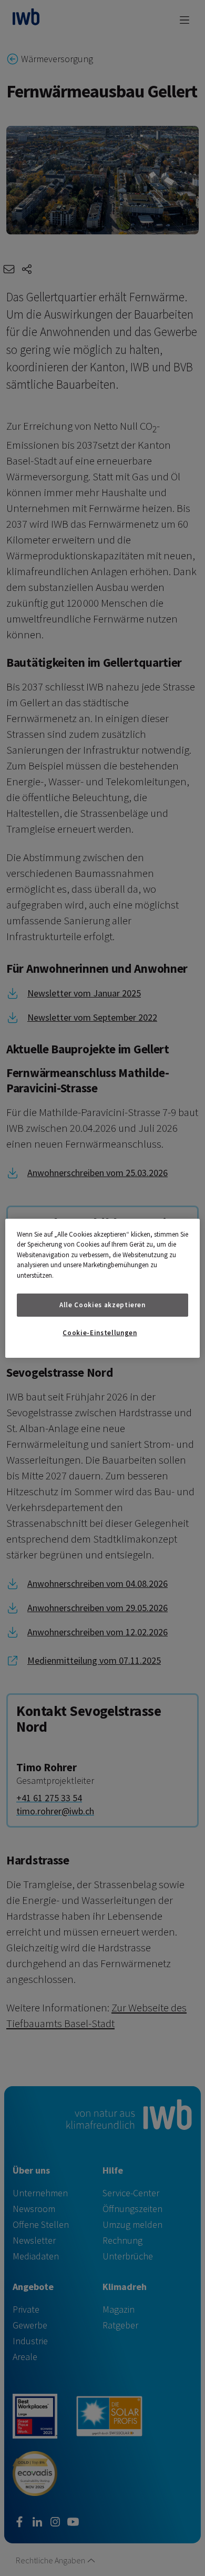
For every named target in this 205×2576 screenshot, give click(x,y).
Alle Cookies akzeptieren (102, 1305)
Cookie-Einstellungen (100, 1333)
